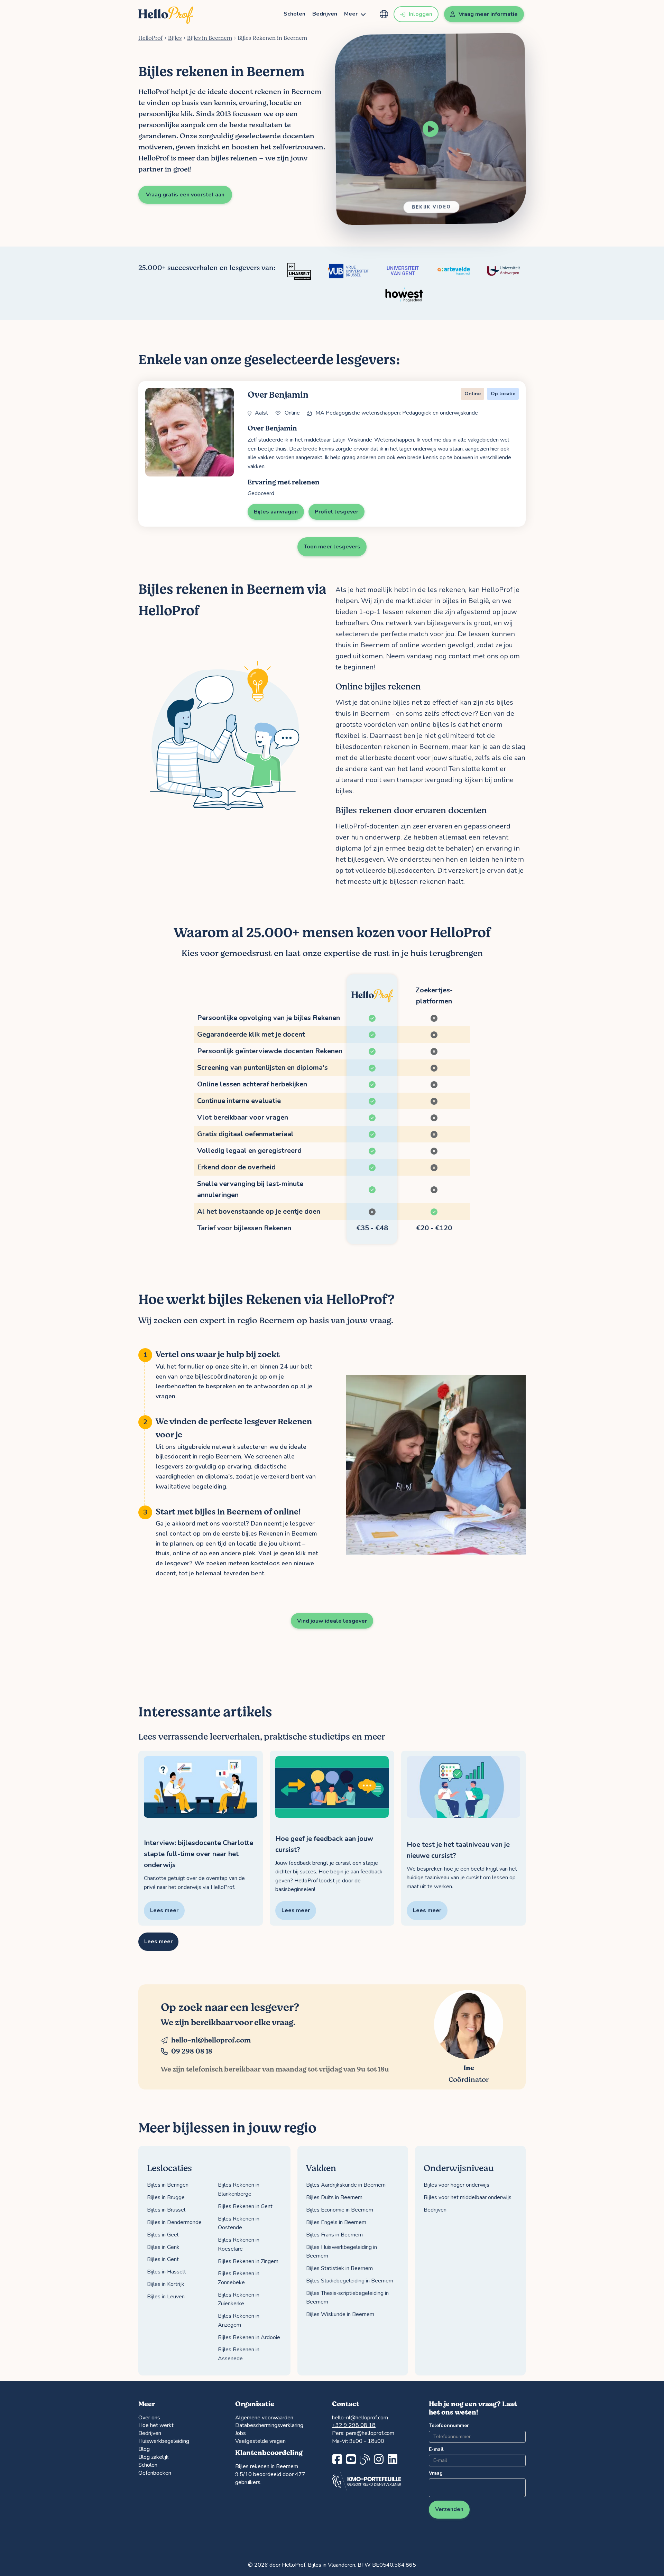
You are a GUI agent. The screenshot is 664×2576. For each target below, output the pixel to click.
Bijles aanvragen (276, 512)
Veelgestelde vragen (260, 2441)
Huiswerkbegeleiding (164, 2441)
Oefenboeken (155, 2473)
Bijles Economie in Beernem (340, 2210)
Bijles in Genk (163, 2247)
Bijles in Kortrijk (166, 2284)
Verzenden (449, 2509)
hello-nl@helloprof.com (211, 2040)
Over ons (149, 2418)
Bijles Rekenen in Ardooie (249, 2337)
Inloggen (421, 14)
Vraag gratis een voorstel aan (185, 195)
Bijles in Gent (163, 2259)
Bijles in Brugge (166, 2197)
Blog (144, 2449)
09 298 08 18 (192, 2051)
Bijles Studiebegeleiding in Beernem (350, 2281)
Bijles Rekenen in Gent (245, 2206)
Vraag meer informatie (488, 14)
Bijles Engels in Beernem (336, 2222)
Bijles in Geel (163, 2235)
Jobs (241, 2433)
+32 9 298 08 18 (354, 2425)
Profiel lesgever (336, 512)
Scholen (294, 14)
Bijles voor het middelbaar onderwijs (468, 2197)
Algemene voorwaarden (264, 2418)
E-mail (436, 2449)
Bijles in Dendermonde (174, 2222)
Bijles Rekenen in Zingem (248, 2261)
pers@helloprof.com (370, 2433)
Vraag (436, 2473)
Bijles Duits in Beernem (334, 2197)
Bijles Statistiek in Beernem (339, 2268)
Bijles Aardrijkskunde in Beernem (346, 2185)
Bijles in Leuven (166, 2297)
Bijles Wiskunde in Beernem (340, 2314)
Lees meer (158, 1942)
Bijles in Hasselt (167, 2272)
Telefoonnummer (449, 2425)
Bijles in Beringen (168, 2185)
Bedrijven (325, 14)
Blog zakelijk (154, 2457)
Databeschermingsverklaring (269, 2425)
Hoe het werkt (156, 2425)
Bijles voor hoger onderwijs (456, 2185)
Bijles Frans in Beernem (334, 2235)
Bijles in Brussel (166, 2210)
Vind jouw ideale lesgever (332, 1621)
